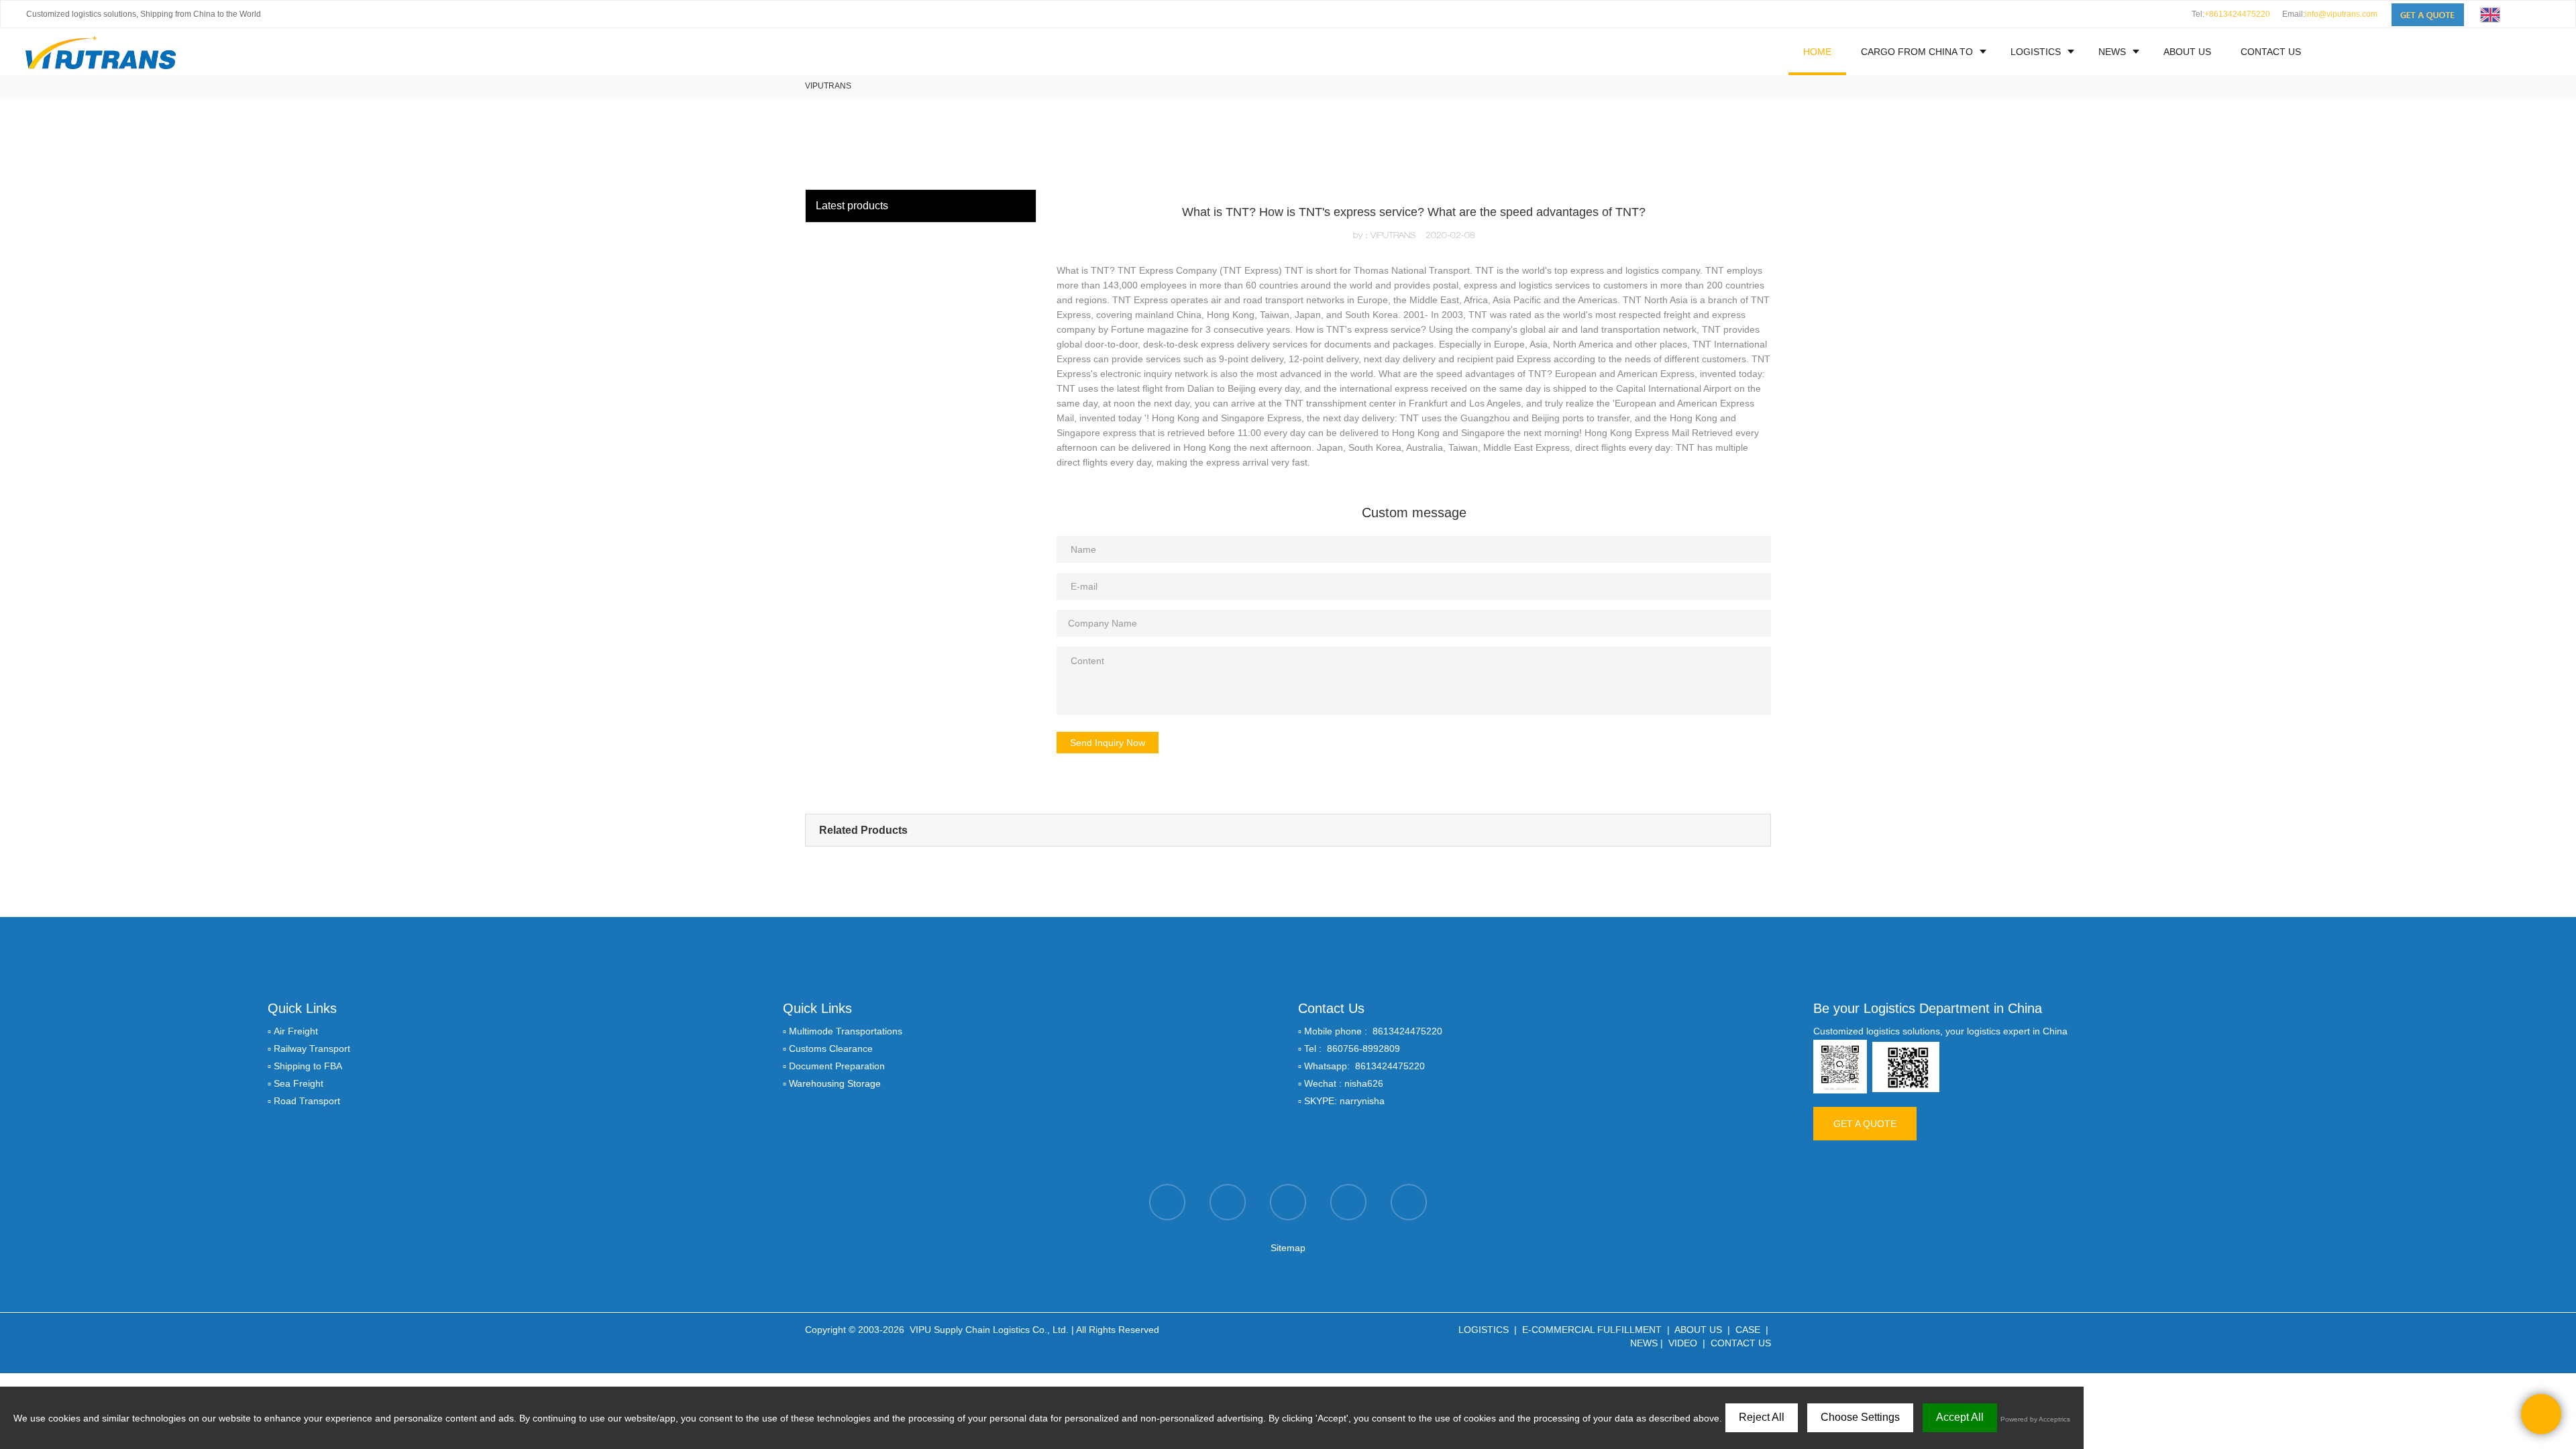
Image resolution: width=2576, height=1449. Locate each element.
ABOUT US (2187, 52)
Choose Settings (1860, 1417)
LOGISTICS (2036, 52)
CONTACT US (2271, 52)
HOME (1817, 52)
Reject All (1762, 1417)
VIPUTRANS (828, 86)
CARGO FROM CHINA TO (1917, 52)
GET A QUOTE (1865, 1124)
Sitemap (1288, 1248)
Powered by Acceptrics (2035, 1419)
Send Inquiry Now (1108, 743)
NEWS (2112, 52)
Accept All (1960, 1417)
